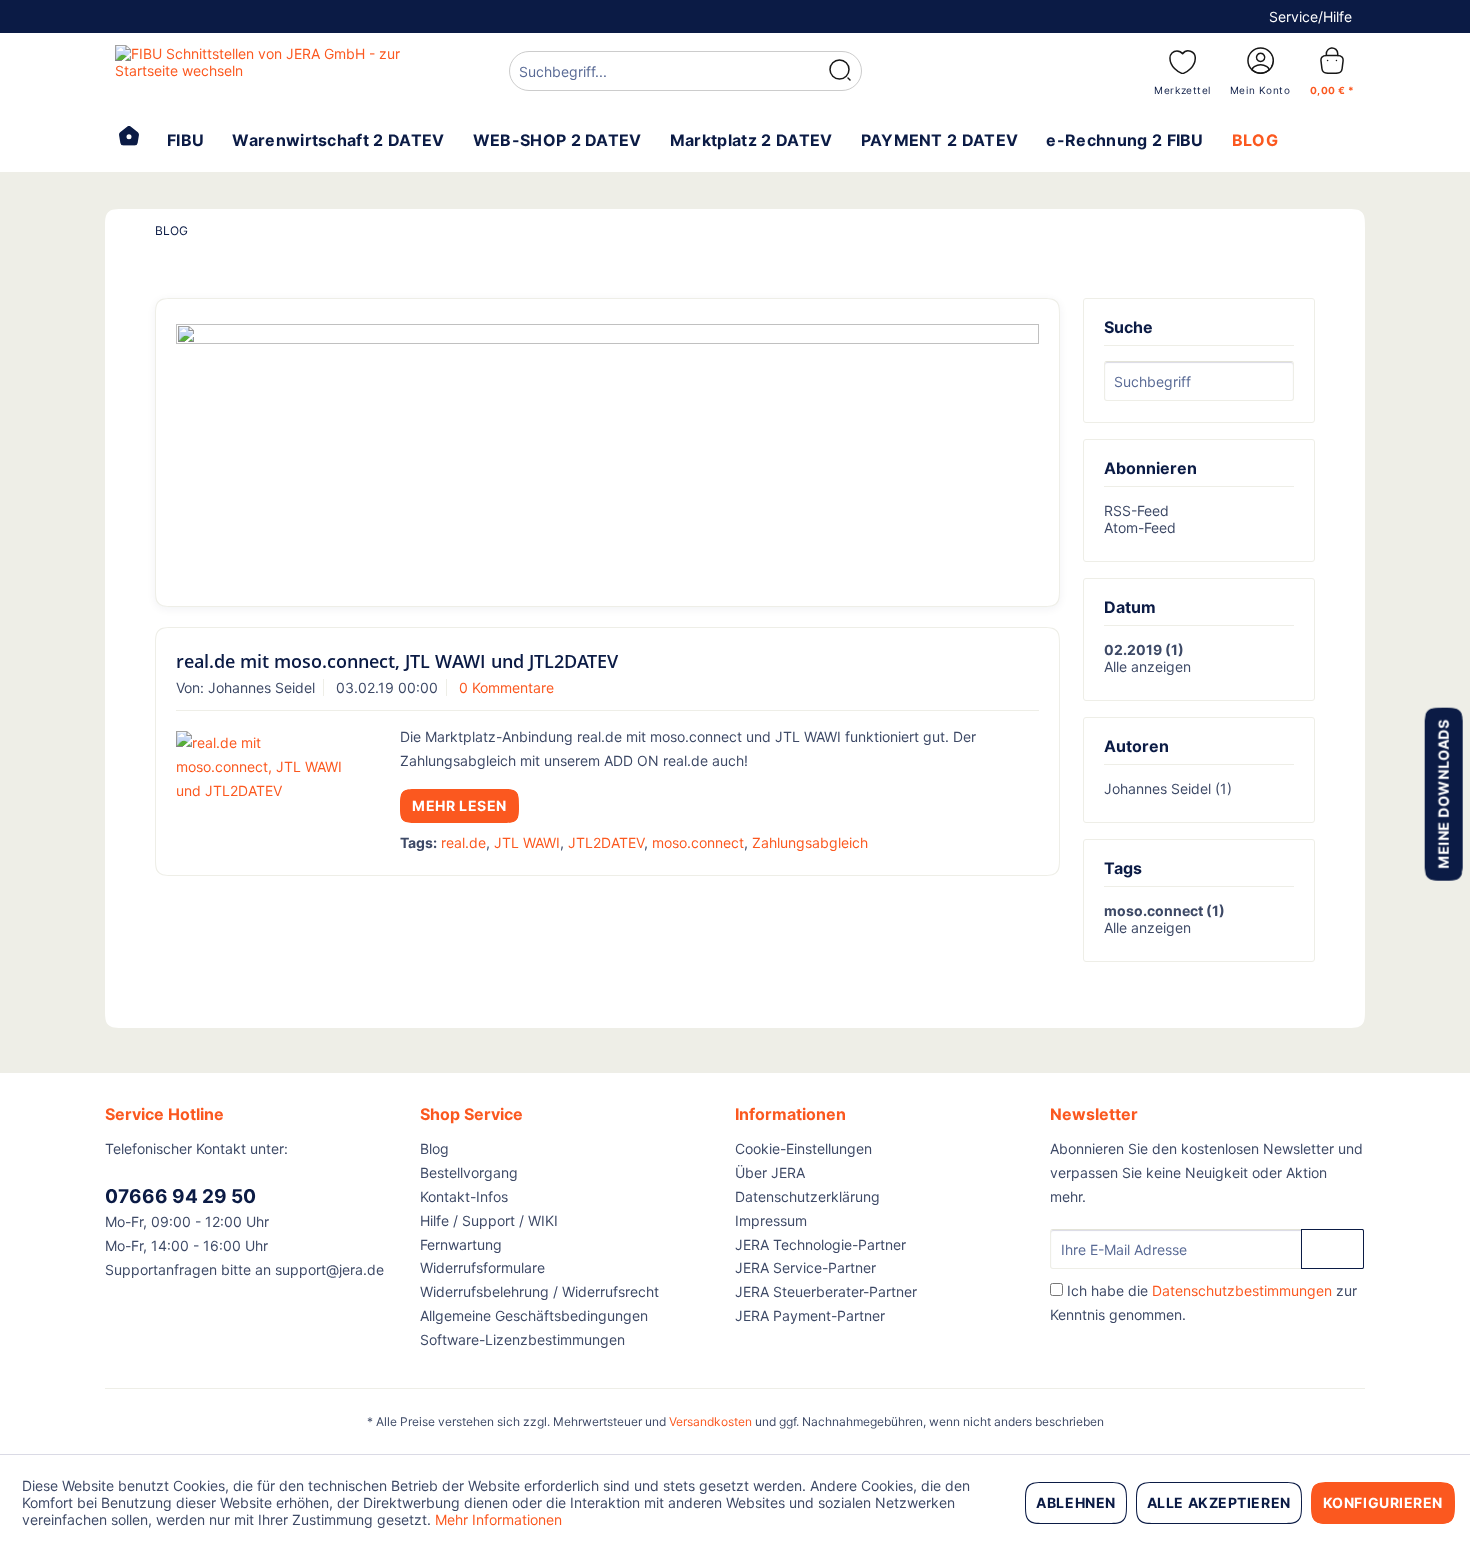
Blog (434, 1148)
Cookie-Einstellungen (803, 1148)
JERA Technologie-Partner (820, 1244)
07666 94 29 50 (180, 1196)
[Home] (129, 138)
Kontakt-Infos (464, 1196)
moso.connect (698, 842)
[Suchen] (840, 71)
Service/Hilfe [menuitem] (1310, 16)
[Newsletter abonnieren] (1332, 1249)
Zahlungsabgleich (810, 842)
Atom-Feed (1140, 527)
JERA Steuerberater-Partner (826, 1291)
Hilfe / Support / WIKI (489, 1220)
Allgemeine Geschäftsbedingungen (534, 1315)
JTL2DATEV (606, 842)
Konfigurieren (1383, 1502)
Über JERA (770, 1172)
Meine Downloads (1442, 793)
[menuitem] (685, 73)
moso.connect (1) (1164, 910)
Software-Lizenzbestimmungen (522, 1339)
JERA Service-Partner (805, 1267)
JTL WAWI (527, 842)
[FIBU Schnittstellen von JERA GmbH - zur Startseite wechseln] (266, 70)
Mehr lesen (459, 805)
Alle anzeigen (1147, 666)
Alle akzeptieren (1219, 1502)
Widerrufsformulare (482, 1267)
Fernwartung (461, 1244)
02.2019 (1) (1144, 649)
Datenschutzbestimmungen (1242, 1290)
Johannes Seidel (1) (1168, 788)
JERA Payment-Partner (810, 1315)
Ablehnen (1075, 1502)
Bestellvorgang (469, 1172)
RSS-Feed (1136, 510)
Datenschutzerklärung (807, 1196)
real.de (463, 842)
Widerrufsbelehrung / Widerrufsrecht (539, 1291)
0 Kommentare (506, 687)
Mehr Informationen (498, 1519)
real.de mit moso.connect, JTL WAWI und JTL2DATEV (397, 661)
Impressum (771, 1220)
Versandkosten (710, 1421)
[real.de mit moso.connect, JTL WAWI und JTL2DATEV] (262, 767)
